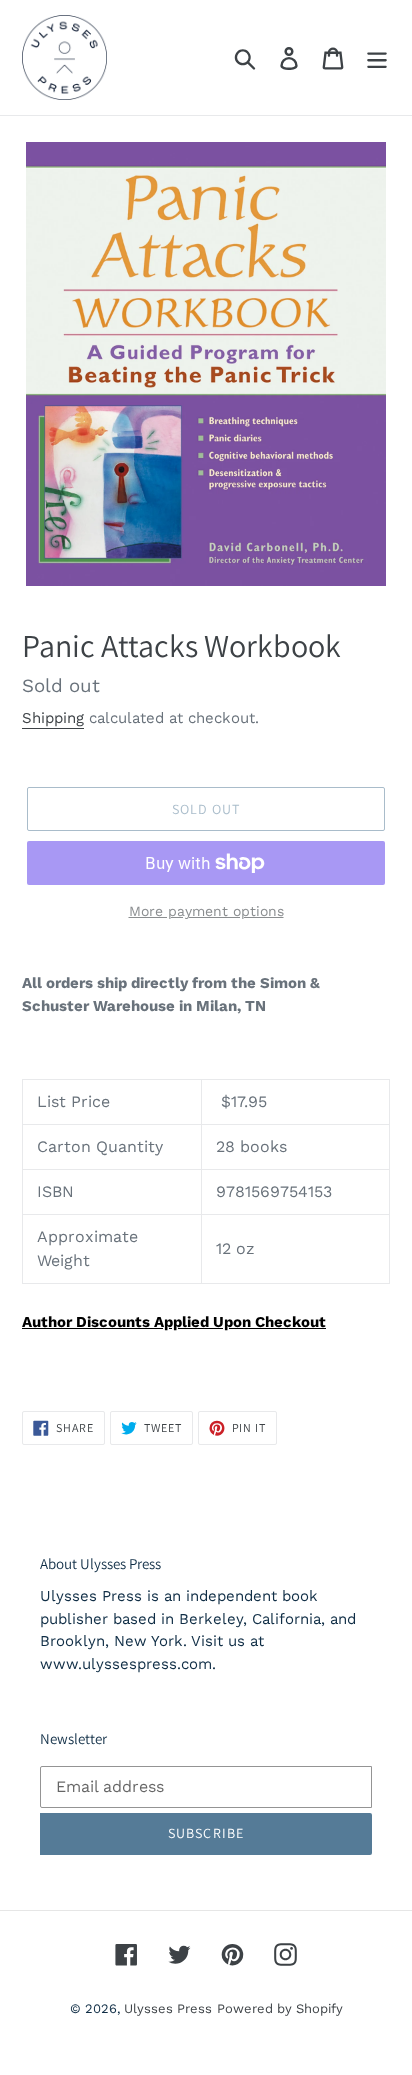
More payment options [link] (206, 911)
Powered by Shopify (280, 2008)
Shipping (53, 718)
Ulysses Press (168, 2008)
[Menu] (377, 57)
